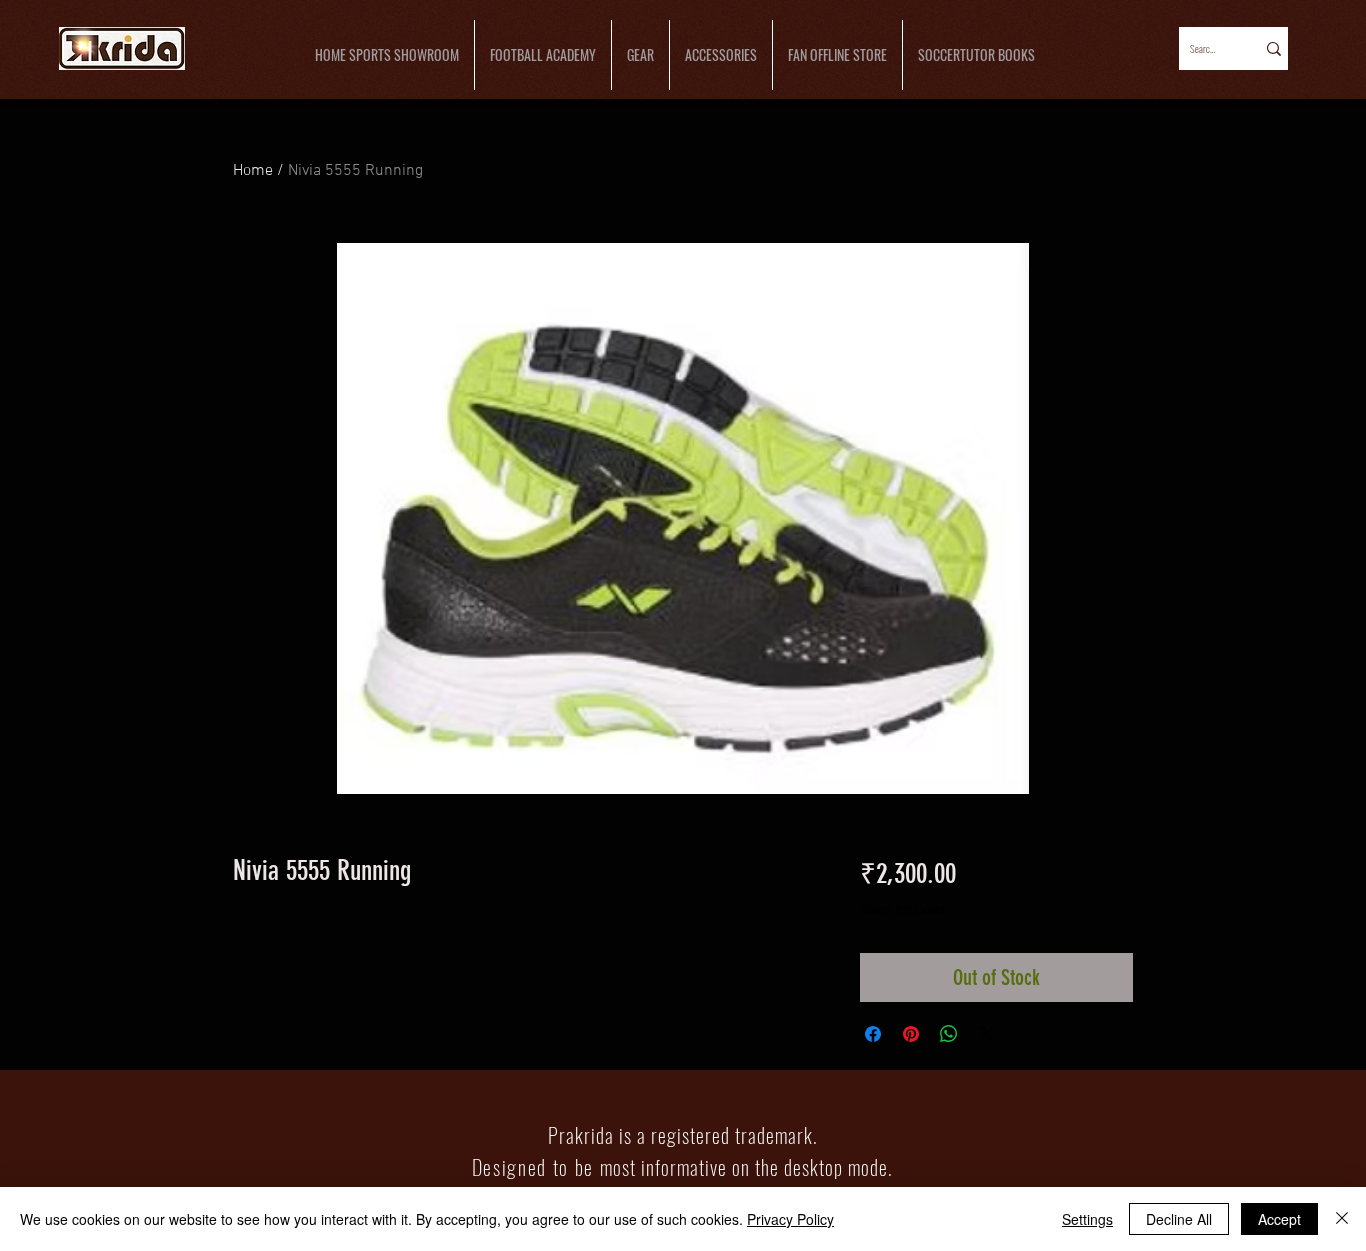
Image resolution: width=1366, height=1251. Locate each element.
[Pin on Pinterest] (911, 1034)
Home (253, 171)
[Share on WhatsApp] (949, 1034)
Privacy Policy (790, 1219)
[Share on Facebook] (873, 1034)
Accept (1279, 1219)
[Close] (1342, 1219)
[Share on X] (987, 1034)
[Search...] (1272, 48)
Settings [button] (1087, 1219)
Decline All (1179, 1219)
